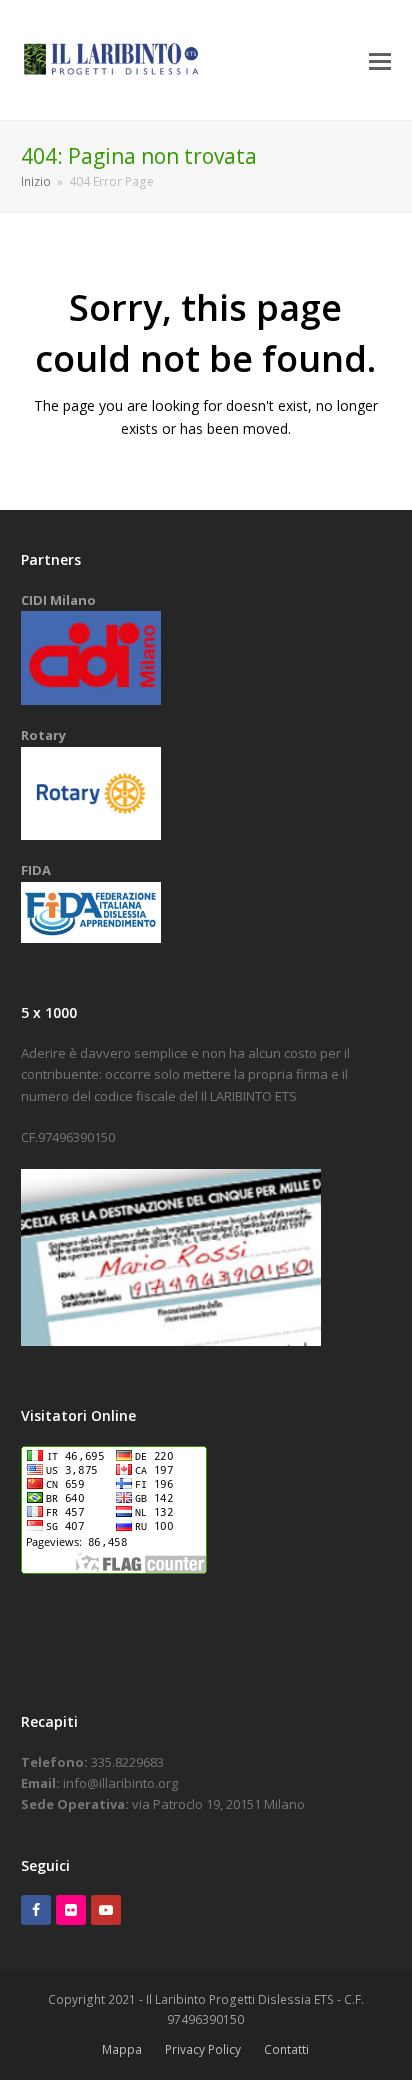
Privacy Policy (203, 2049)
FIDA (36, 870)
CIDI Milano (58, 600)
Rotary (43, 735)
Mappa (122, 2049)
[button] (380, 60)
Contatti (286, 2049)
